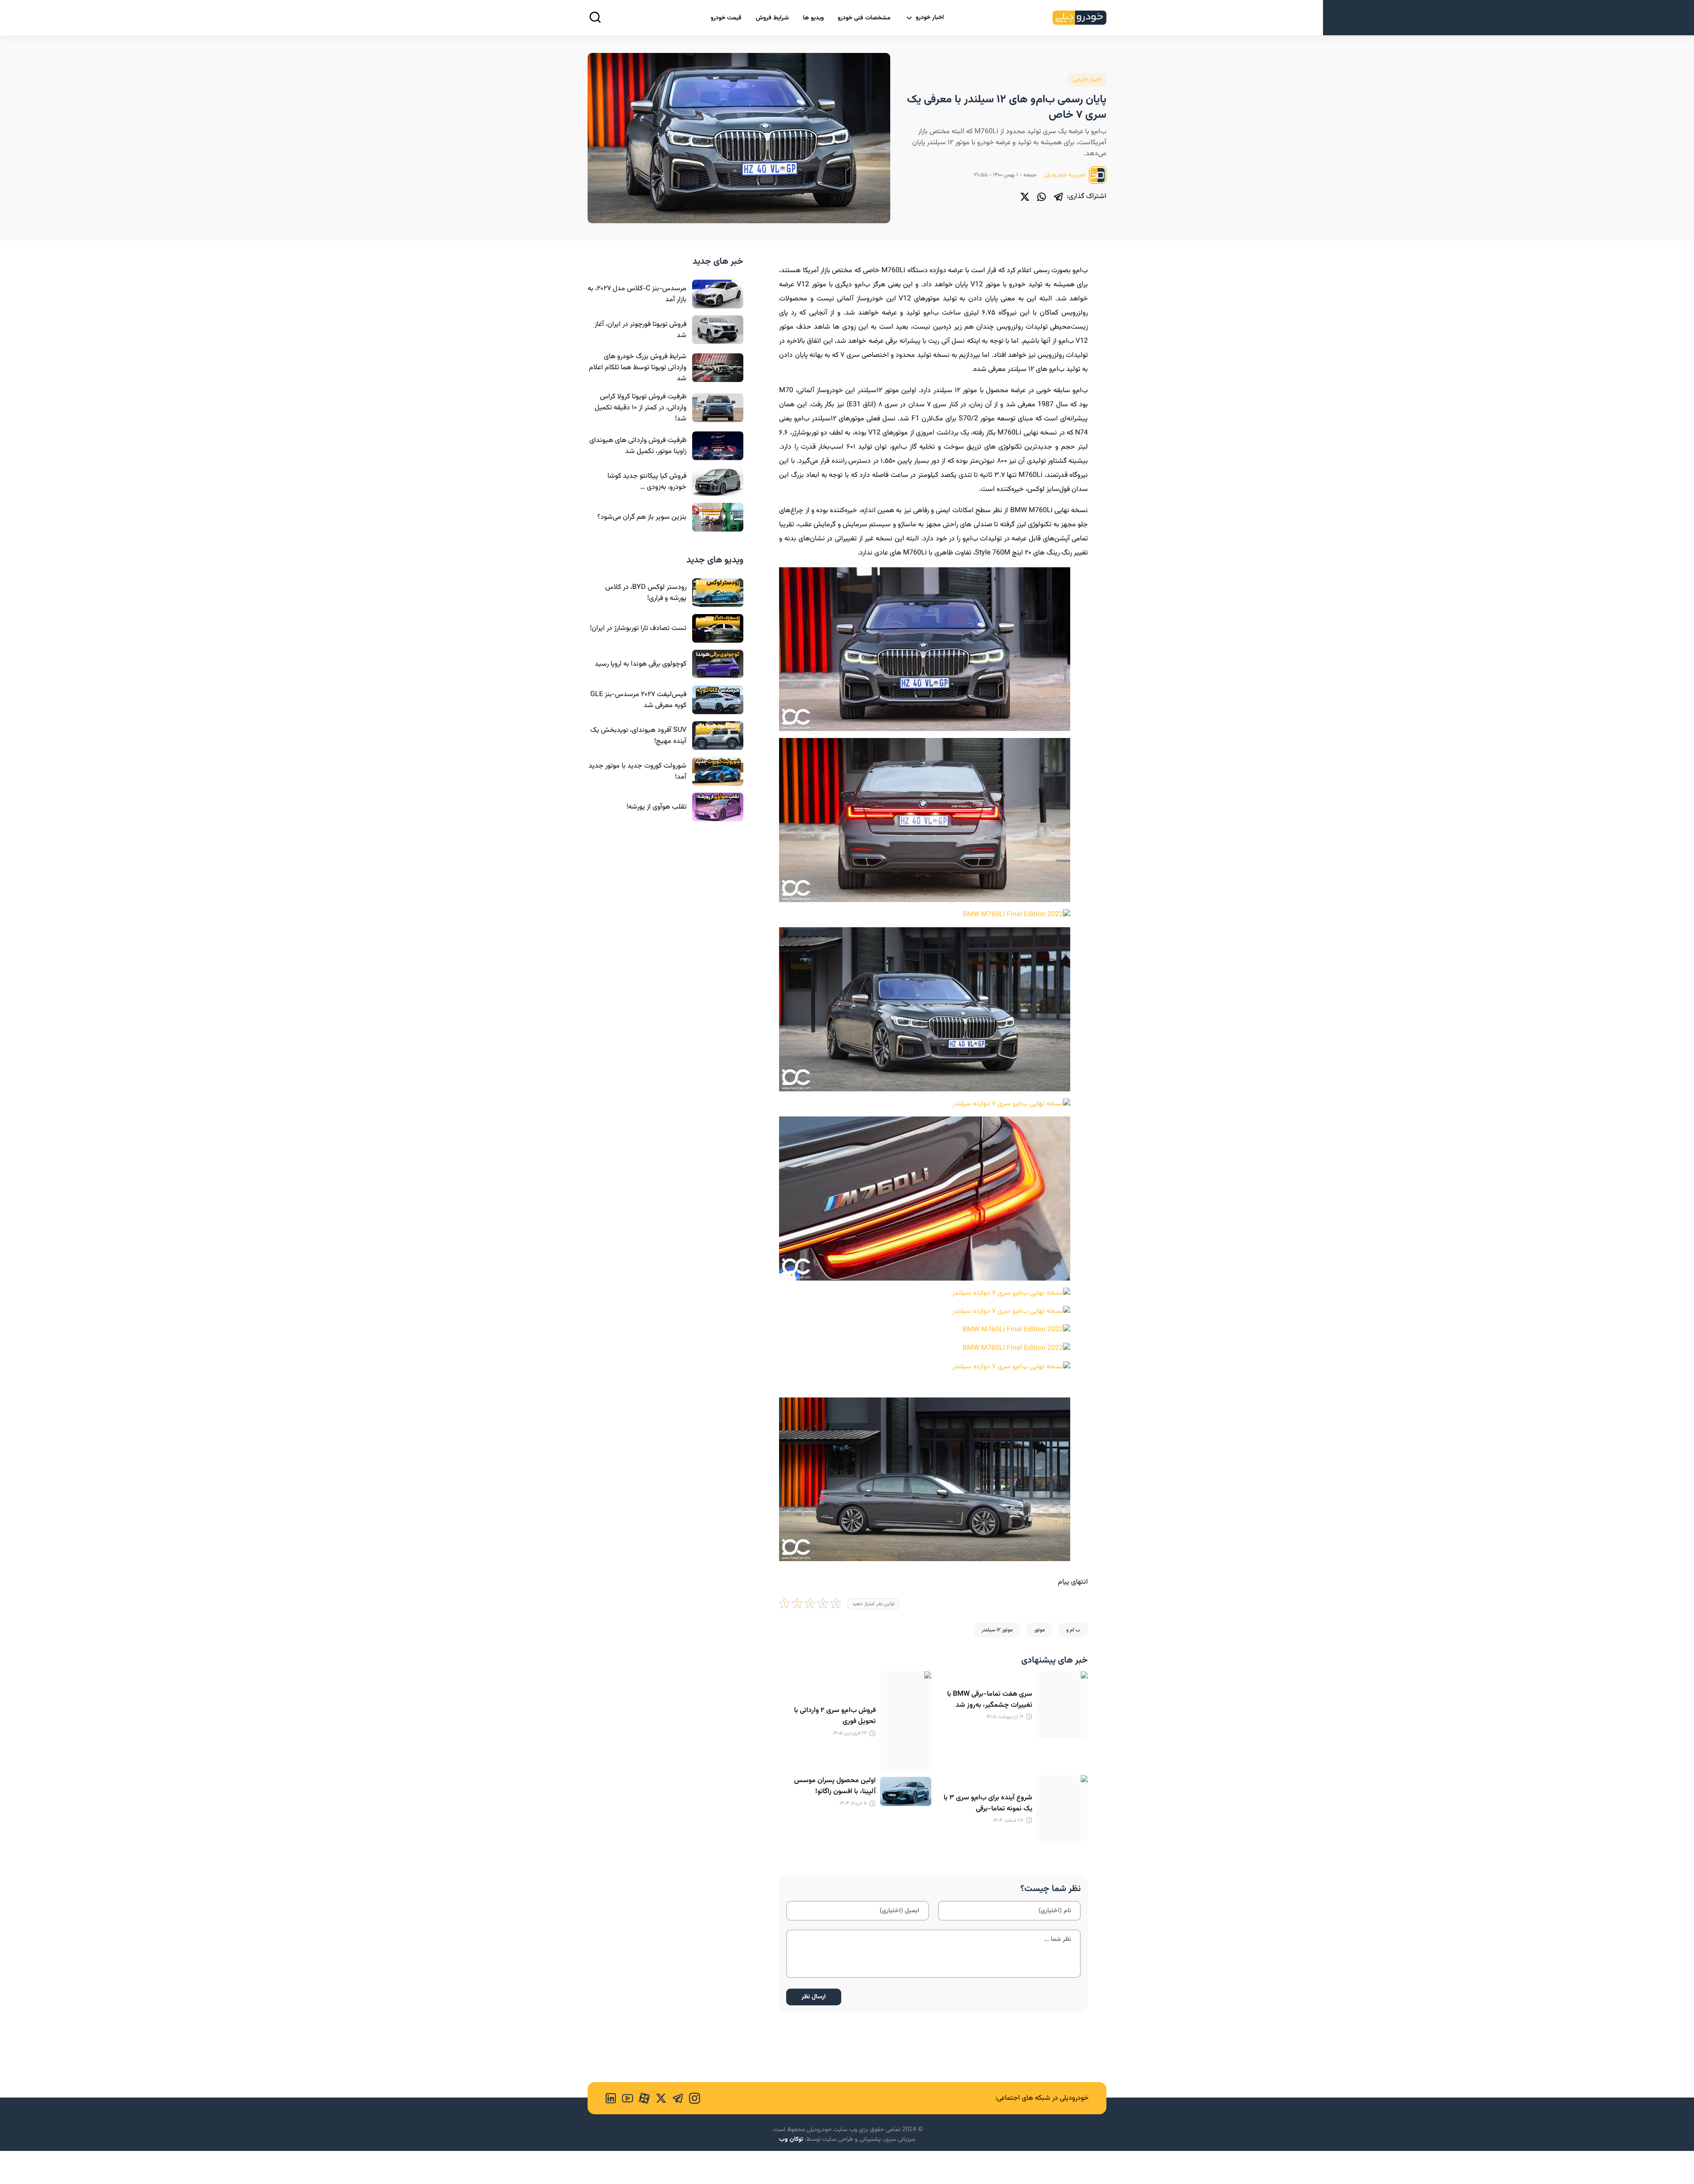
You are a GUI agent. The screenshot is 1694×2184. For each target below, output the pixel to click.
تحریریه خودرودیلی (1065, 175)
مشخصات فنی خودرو (864, 18)
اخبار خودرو (930, 18)
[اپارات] (641, 2098)
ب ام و (1073, 1630)
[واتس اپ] (1042, 197)
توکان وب (791, 2139)
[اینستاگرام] (692, 2098)
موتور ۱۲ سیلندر (997, 1630)
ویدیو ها (813, 18)
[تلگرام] (1058, 197)
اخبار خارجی (1087, 80)
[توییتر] (1025, 197)
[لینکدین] (611, 2098)
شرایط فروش (772, 18)
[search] (595, 17)
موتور (1039, 1630)
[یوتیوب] (625, 2098)
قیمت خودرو (726, 18)
